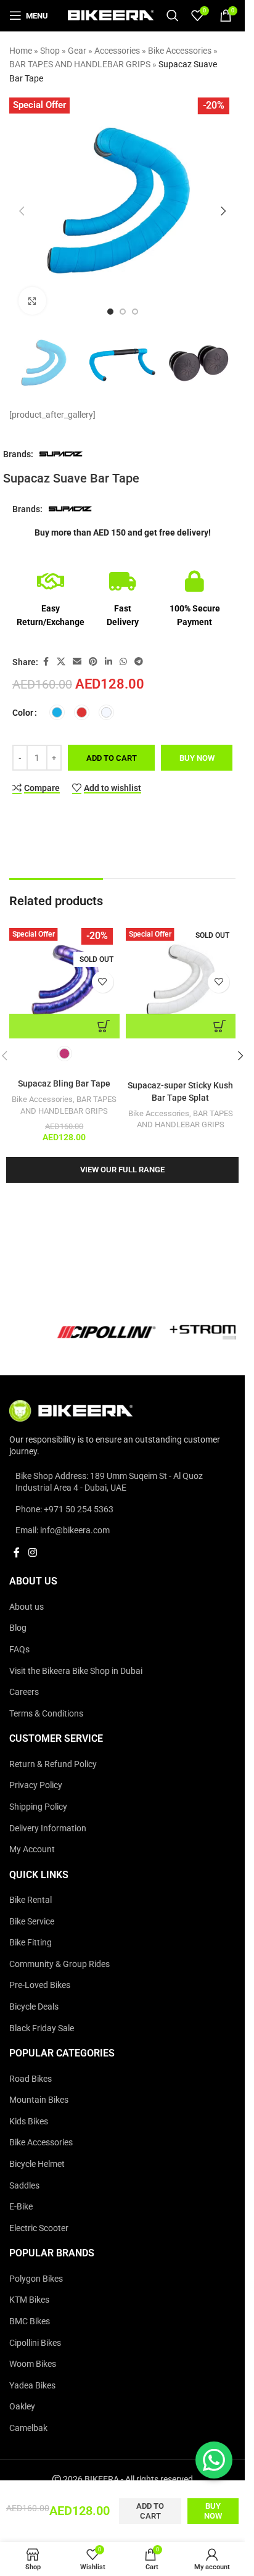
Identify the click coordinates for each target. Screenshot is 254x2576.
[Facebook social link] (46, 662)
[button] (22, 211)
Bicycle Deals (34, 2007)
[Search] (173, 15)
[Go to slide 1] (110, 312)
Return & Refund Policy (53, 1764)
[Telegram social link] (139, 662)
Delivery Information (48, 1828)
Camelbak (28, 2428)
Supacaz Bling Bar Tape (64, 1083)
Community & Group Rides (59, 1964)
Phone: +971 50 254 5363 (64, 1509)
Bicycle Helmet (37, 2164)
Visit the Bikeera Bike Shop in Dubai (76, 1671)
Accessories (117, 51)
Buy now (197, 758)
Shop (50, 51)
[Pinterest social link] (93, 662)
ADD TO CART (112, 758)
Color (23, 713)
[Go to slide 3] (135, 312)
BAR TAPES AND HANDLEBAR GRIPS (80, 64)
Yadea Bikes (32, 2385)
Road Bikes (31, 2079)
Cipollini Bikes (35, 2343)
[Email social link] (77, 662)
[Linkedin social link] (109, 662)
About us (27, 1607)
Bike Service (32, 1921)
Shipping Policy (38, 1807)
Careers (24, 1692)
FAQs (19, 1649)
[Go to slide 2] (123, 312)
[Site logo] (111, 15)
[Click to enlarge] (32, 301)
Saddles (24, 2185)
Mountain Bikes (39, 2100)
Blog (18, 1628)
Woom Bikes (33, 2364)
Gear (77, 51)
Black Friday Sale (42, 2028)
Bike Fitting (31, 1942)
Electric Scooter (39, 2228)
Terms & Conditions (46, 1713)
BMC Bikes (30, 2321)
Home (21, 51)
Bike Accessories (180, 51)
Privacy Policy (36, 1785)
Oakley (22, 2406)
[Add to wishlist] (103, 982)
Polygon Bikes (36, 2279)
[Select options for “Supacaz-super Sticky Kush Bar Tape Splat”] (181, 1026)
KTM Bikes (29, 2300)
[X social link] (61, 662)
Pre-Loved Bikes (40, 1985)
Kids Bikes (29, 2121)
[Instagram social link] (32, 1553)
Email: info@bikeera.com (63, 1530)
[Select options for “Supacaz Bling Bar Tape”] (64, 1026)
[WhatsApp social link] (123, 662)
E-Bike (21, 2206)
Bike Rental (31, 1900)
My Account (32, 1849)
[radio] (57, 712)
